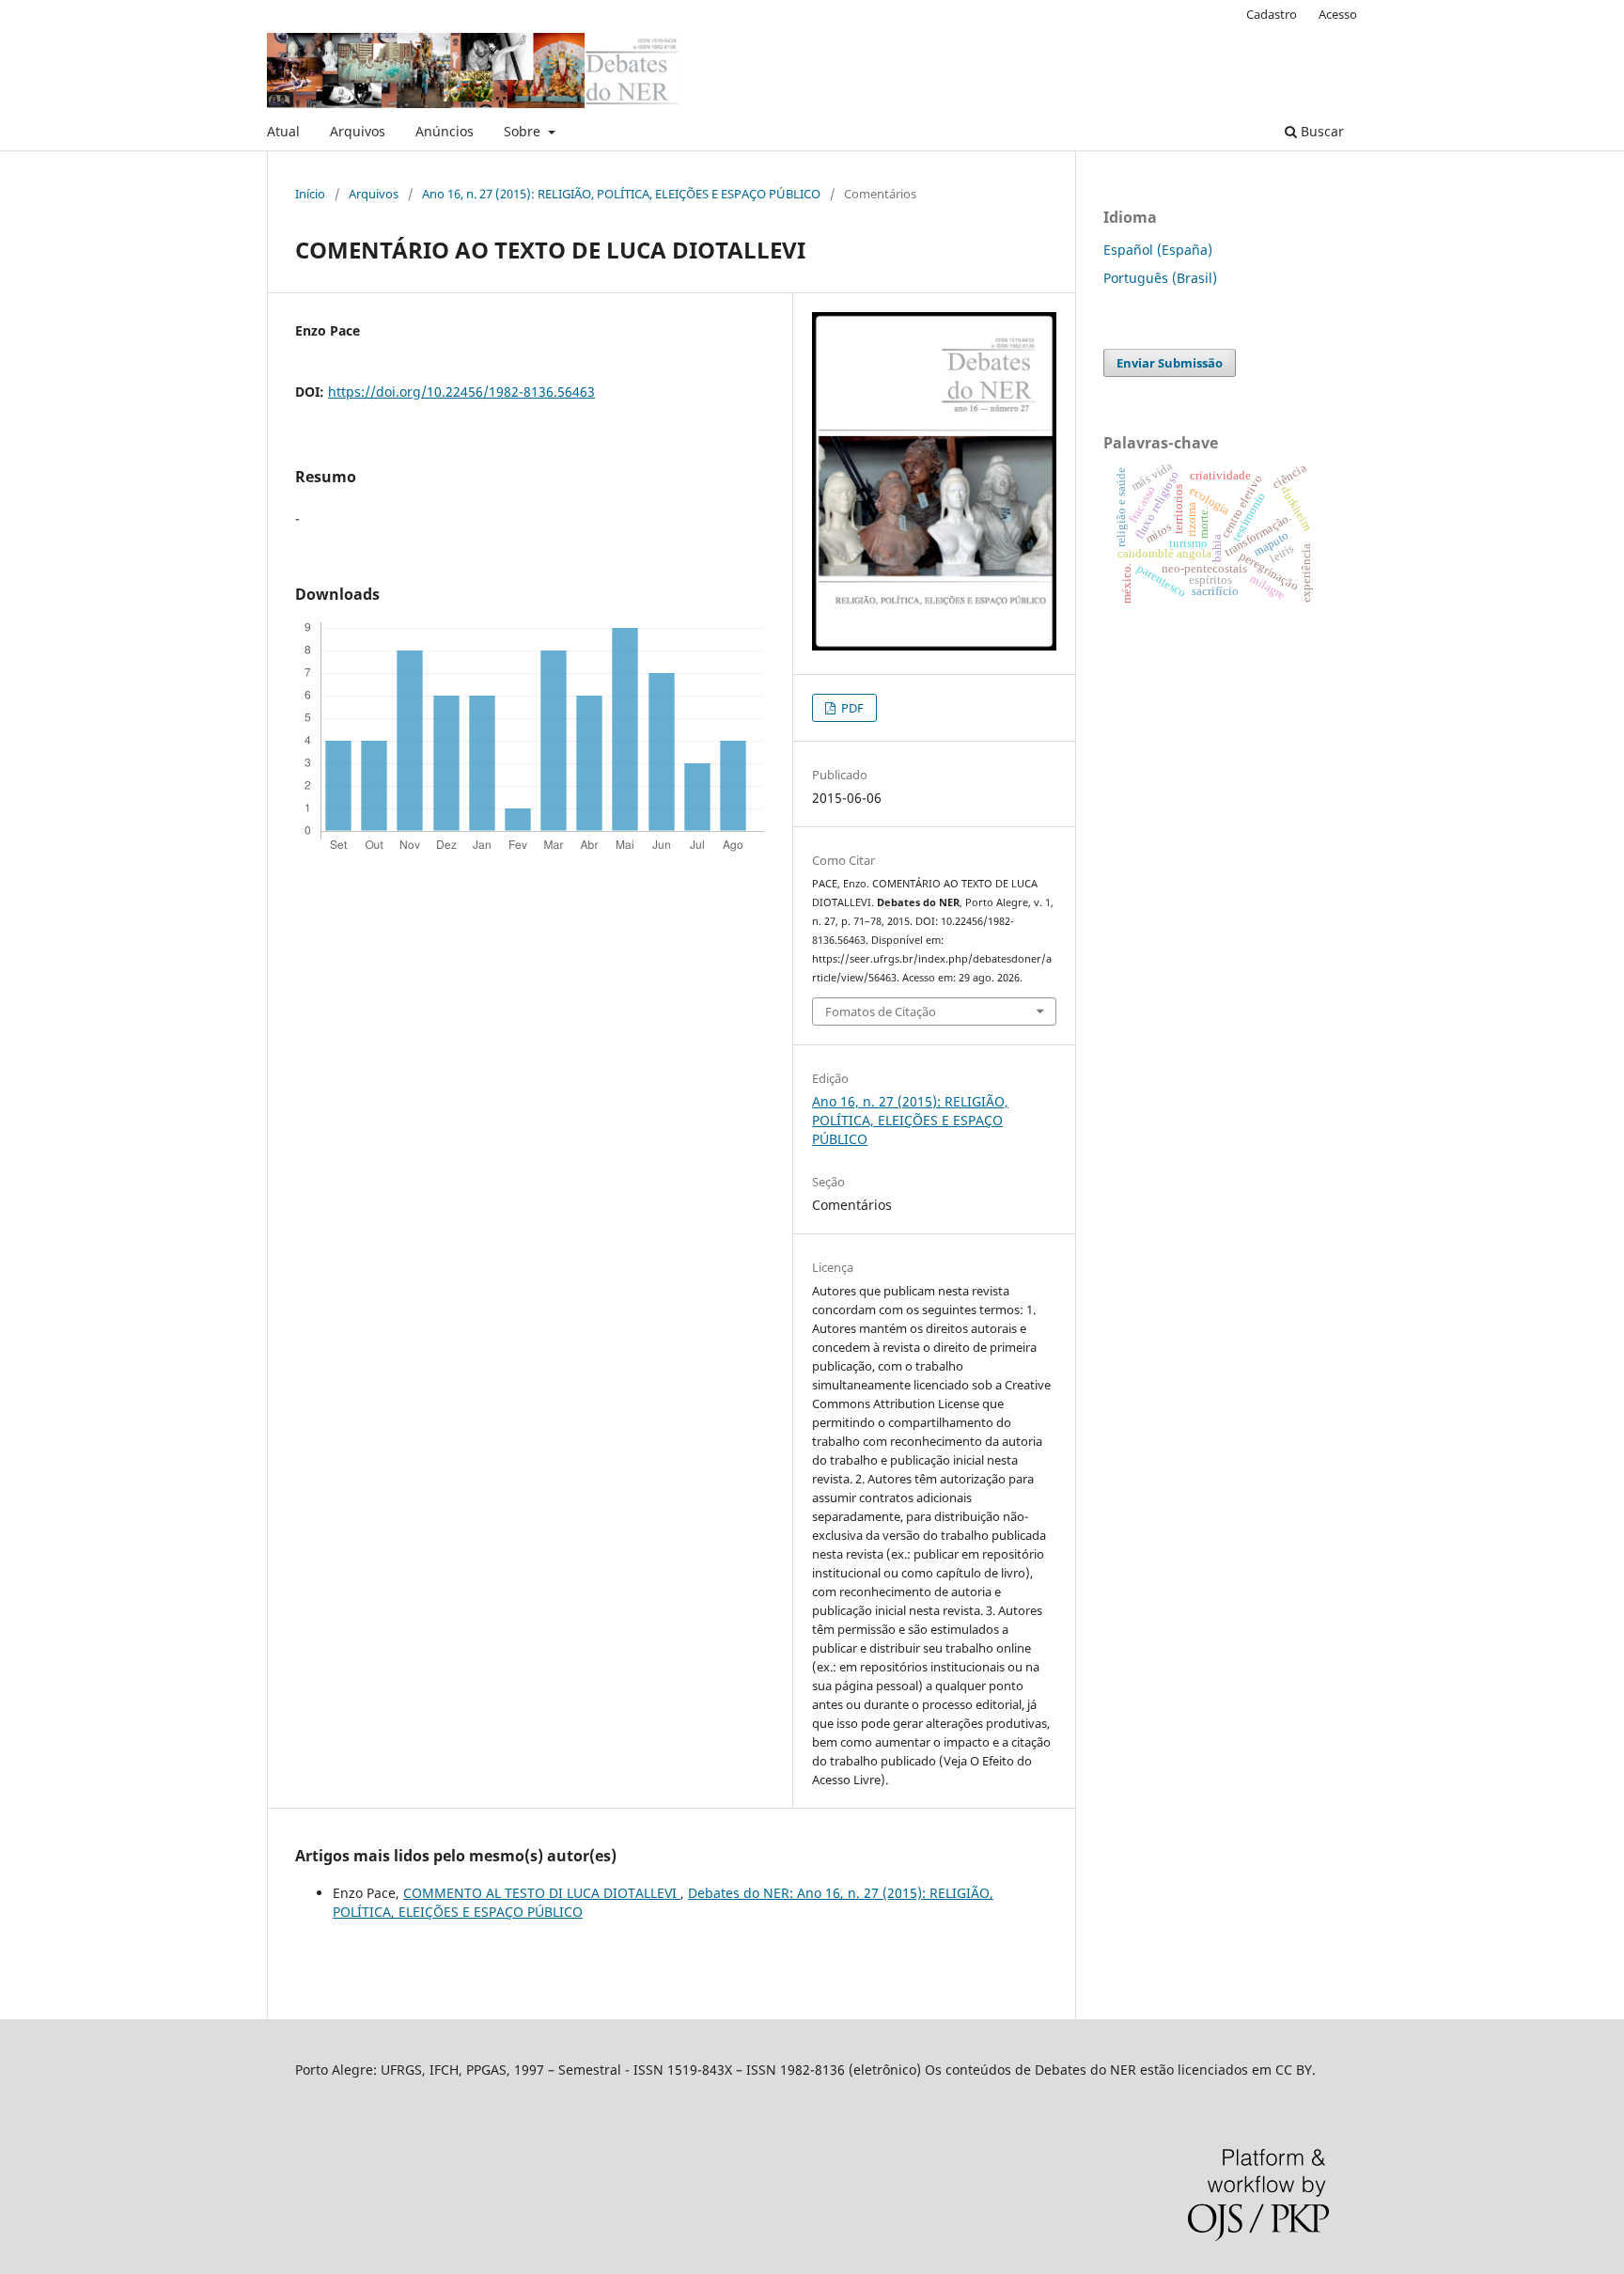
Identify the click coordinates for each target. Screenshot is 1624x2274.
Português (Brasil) (1160, 278)
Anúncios (445, 131)
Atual (283, 131)
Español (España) (1158, 250)
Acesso (1338, 14)
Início (310, 194)
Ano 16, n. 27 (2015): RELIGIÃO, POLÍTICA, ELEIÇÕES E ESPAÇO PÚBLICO (621, 194)
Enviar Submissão (1170, 363)
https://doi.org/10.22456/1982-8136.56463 (461, 392)
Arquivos (358, 131)
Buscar (1320, 131)
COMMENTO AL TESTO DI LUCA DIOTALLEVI (542, 1893)
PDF (851, 708)
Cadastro (1272, 14)
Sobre (524, 131)
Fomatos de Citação (881, 1012)
